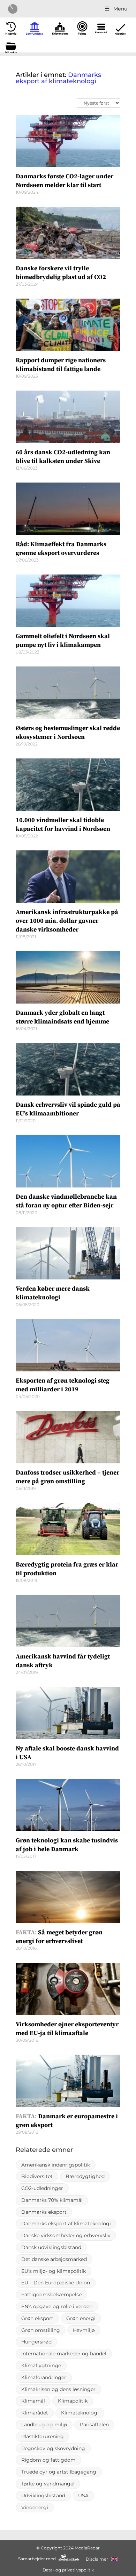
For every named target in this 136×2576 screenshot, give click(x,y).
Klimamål (33, 2401)
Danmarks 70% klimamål (52, 2200)
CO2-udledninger (42, 2188)
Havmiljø (84, 2330)
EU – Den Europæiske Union (56, 2283)
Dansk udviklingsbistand (51, 2247)
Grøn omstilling (41, 2330)
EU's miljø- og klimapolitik (54, 2271)
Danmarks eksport (44, 2212)
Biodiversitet (37, 2176)
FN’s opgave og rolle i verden (57, 2306)
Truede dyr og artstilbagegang (59, 2472)
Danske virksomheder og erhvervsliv (66, 2235)
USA (83, 2496)
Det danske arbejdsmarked (54, 2259)
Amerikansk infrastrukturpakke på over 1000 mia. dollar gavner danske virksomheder (67, 921)
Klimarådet (35, 2413)
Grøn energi (81, 2318)
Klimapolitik (73, 2401)
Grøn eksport (37, 2318)
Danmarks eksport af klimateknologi (66, 2224)
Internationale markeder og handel (64, 2354)
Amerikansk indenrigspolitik (56, 2165)
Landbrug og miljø (44, 2425)
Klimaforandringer (44, 2377)
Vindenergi (35, 2507)
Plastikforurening (43, 2436)
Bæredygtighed (85, 2176)
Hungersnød (36, 2342)
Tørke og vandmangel (48, 2484)
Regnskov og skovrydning (53, 2448)
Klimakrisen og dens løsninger (58, 2389)
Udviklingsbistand (43, 2496)
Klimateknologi (80, 2413)
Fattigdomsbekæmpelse (51, 2295)
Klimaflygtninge (41, 2366)
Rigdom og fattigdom (48, 2460)
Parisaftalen (94, 2425)
